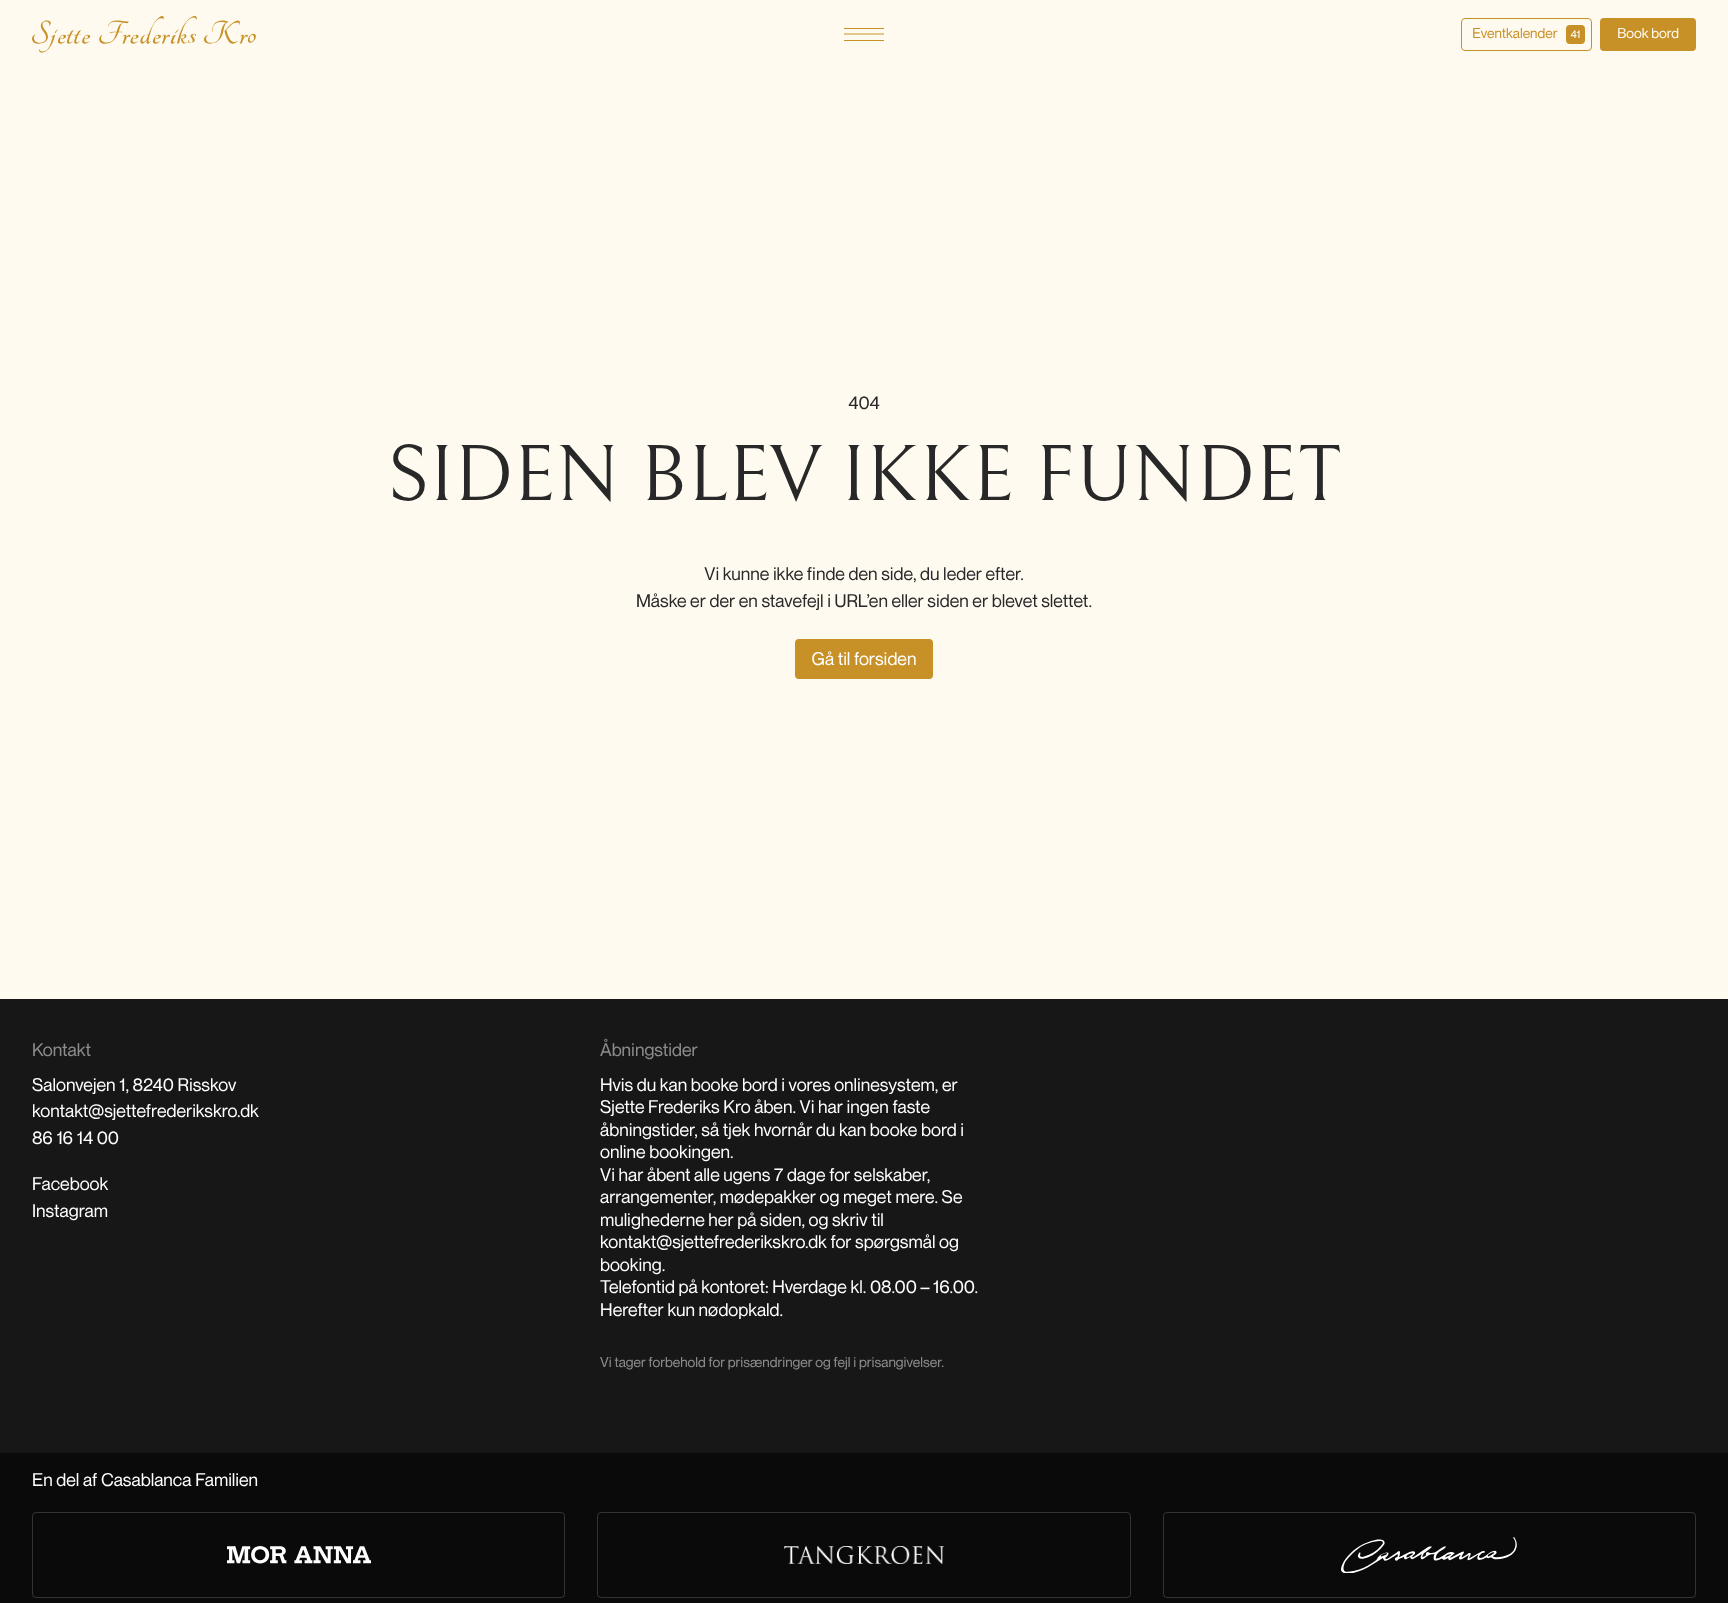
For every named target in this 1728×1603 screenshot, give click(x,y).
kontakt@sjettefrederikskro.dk (145, 1111)
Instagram (70, 1211)
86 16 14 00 (75, 1138)
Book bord (1648, 33)
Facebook (70, 1184)
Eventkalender (1526, 33)
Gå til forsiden (864, 659)
